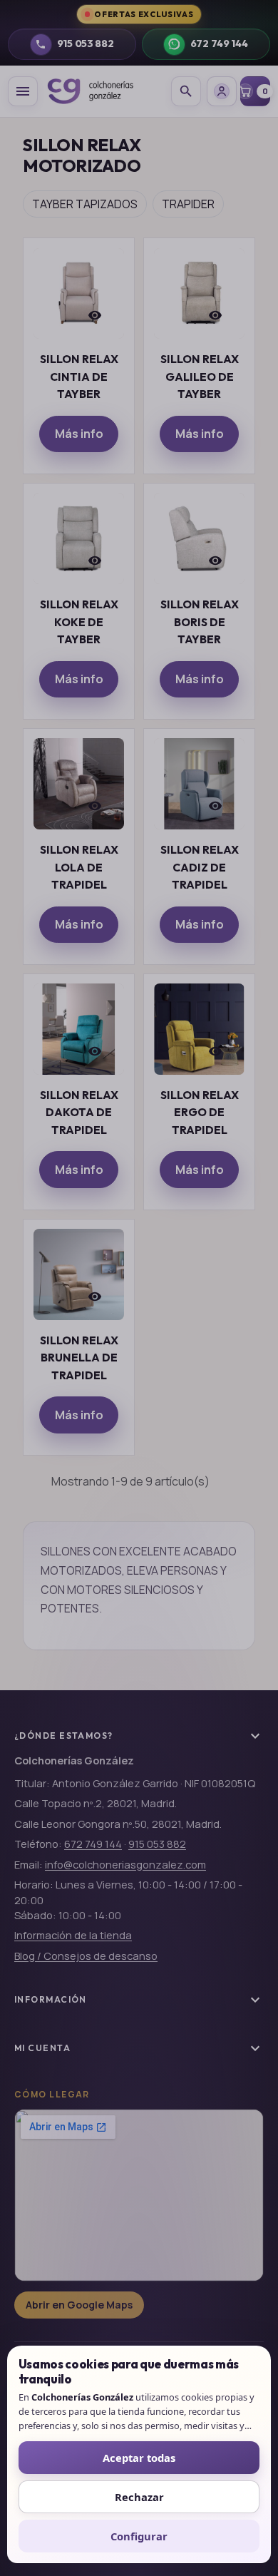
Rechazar (139, 2497)
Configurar (139, 2536)
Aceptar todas (139, 2458)
